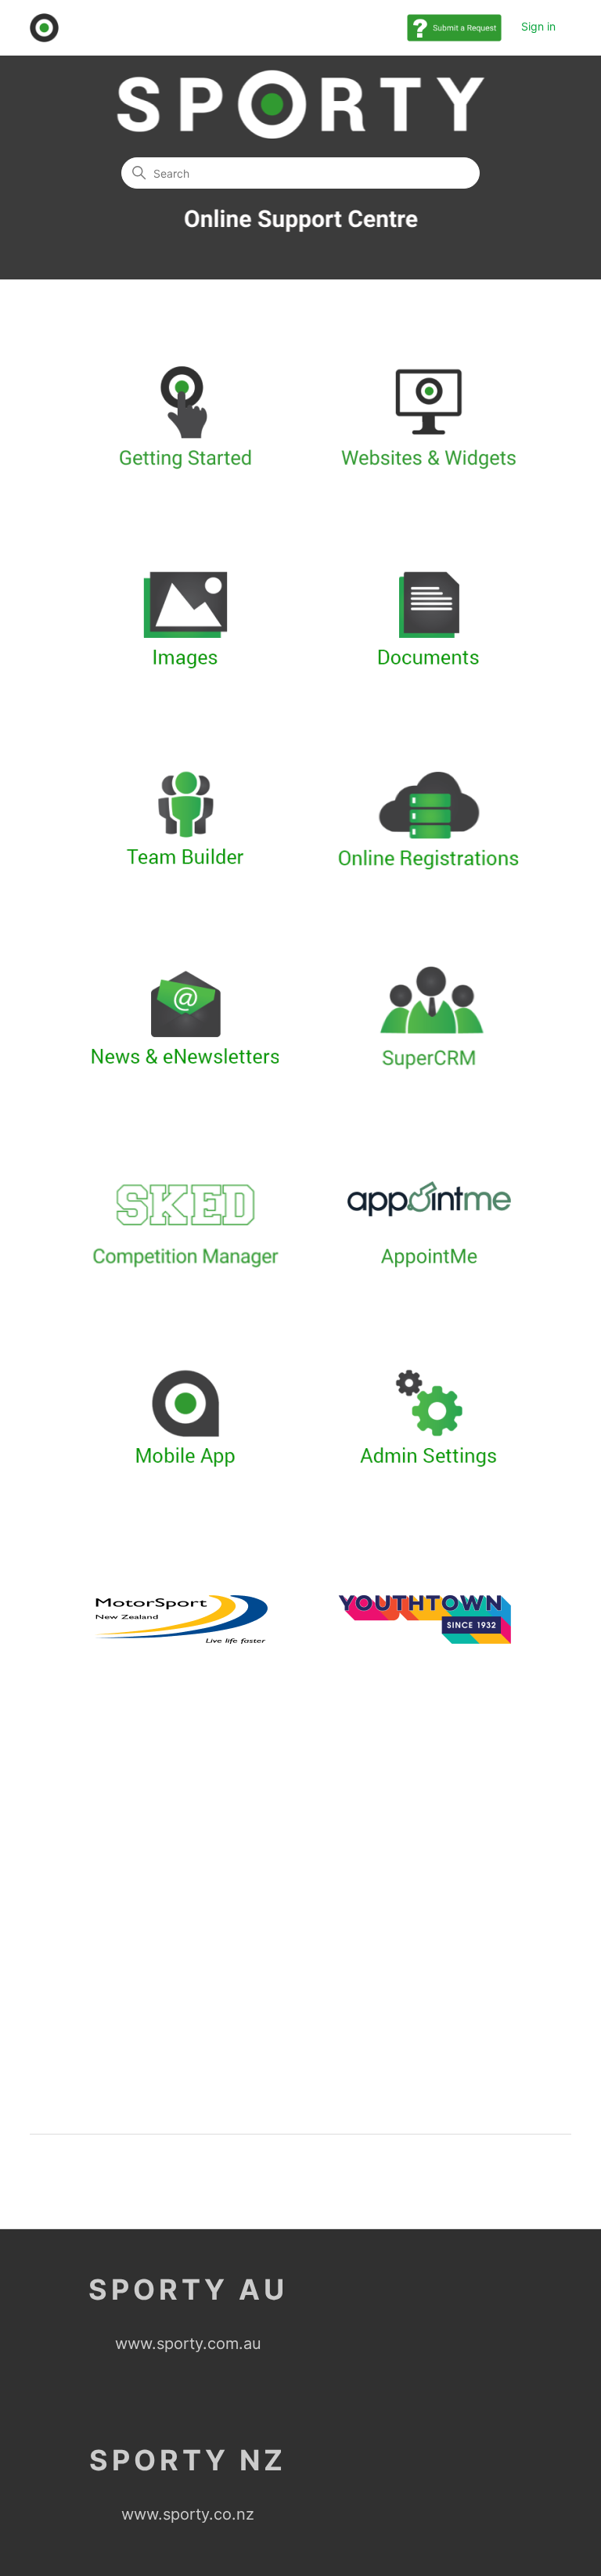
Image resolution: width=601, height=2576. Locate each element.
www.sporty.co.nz (188, 2514)
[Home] (44, 28)
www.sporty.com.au (188, 2344)
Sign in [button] (538, 26)
